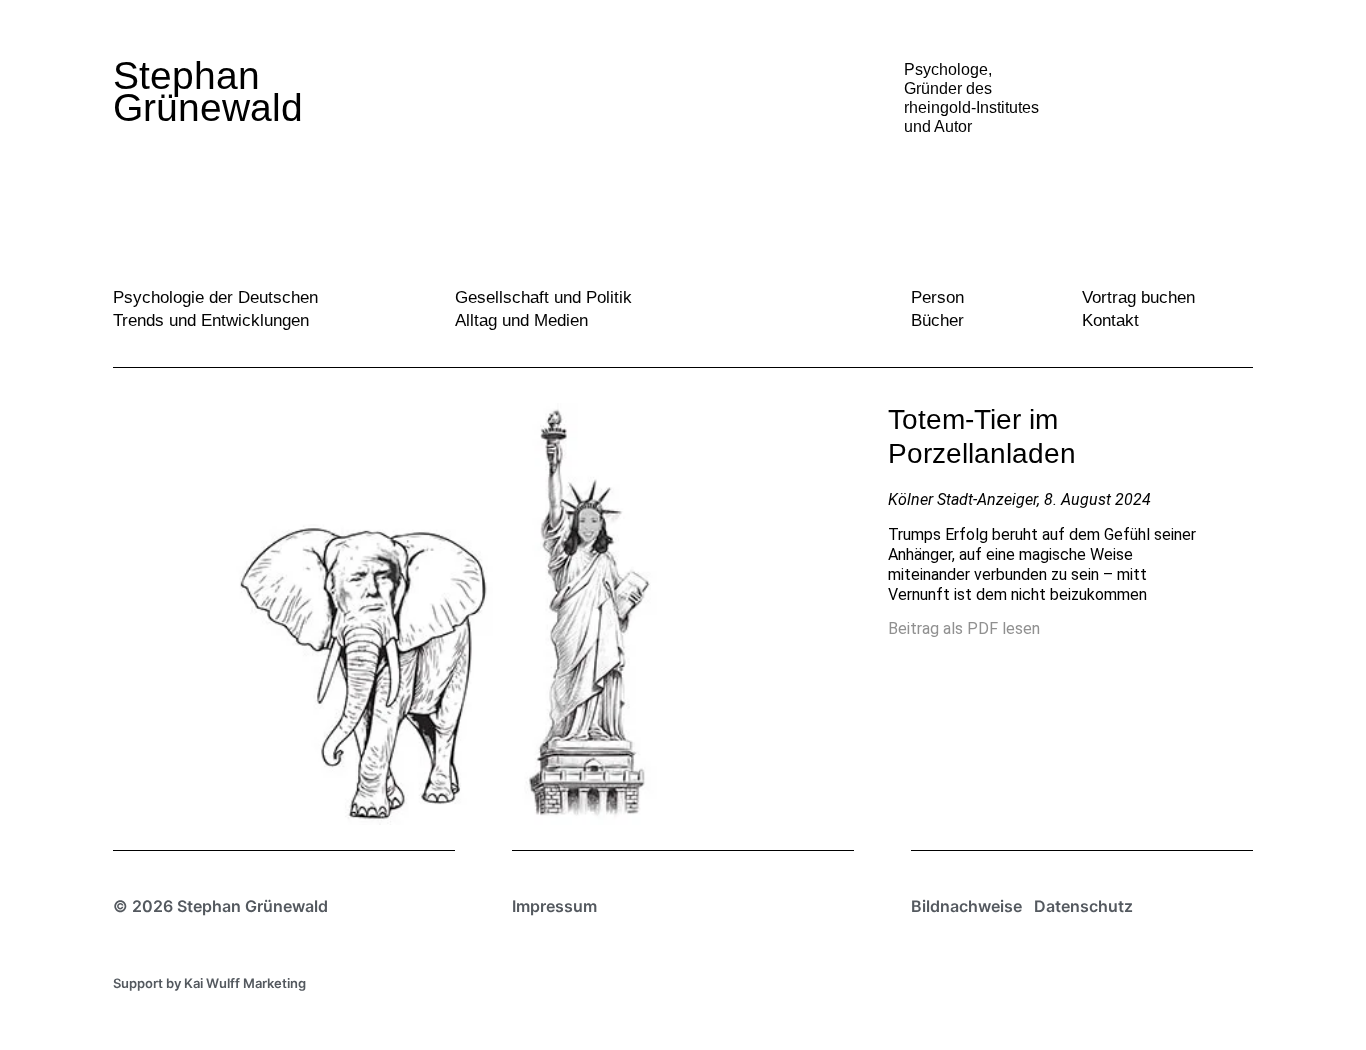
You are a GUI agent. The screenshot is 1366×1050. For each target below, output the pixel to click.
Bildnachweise (966, 906)
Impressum (554, 906)
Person (937, 297)
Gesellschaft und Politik (543, 297)
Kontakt (1110, 320)
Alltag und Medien (521, 320)
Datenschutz (1083, 906)
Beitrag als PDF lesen (964, 628)
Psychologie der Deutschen (215, 297)
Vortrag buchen (1138, 297)
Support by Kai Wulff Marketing (209, 983)
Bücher (937, 320)
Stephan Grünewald (208, 91)
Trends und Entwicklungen (211, 320)
